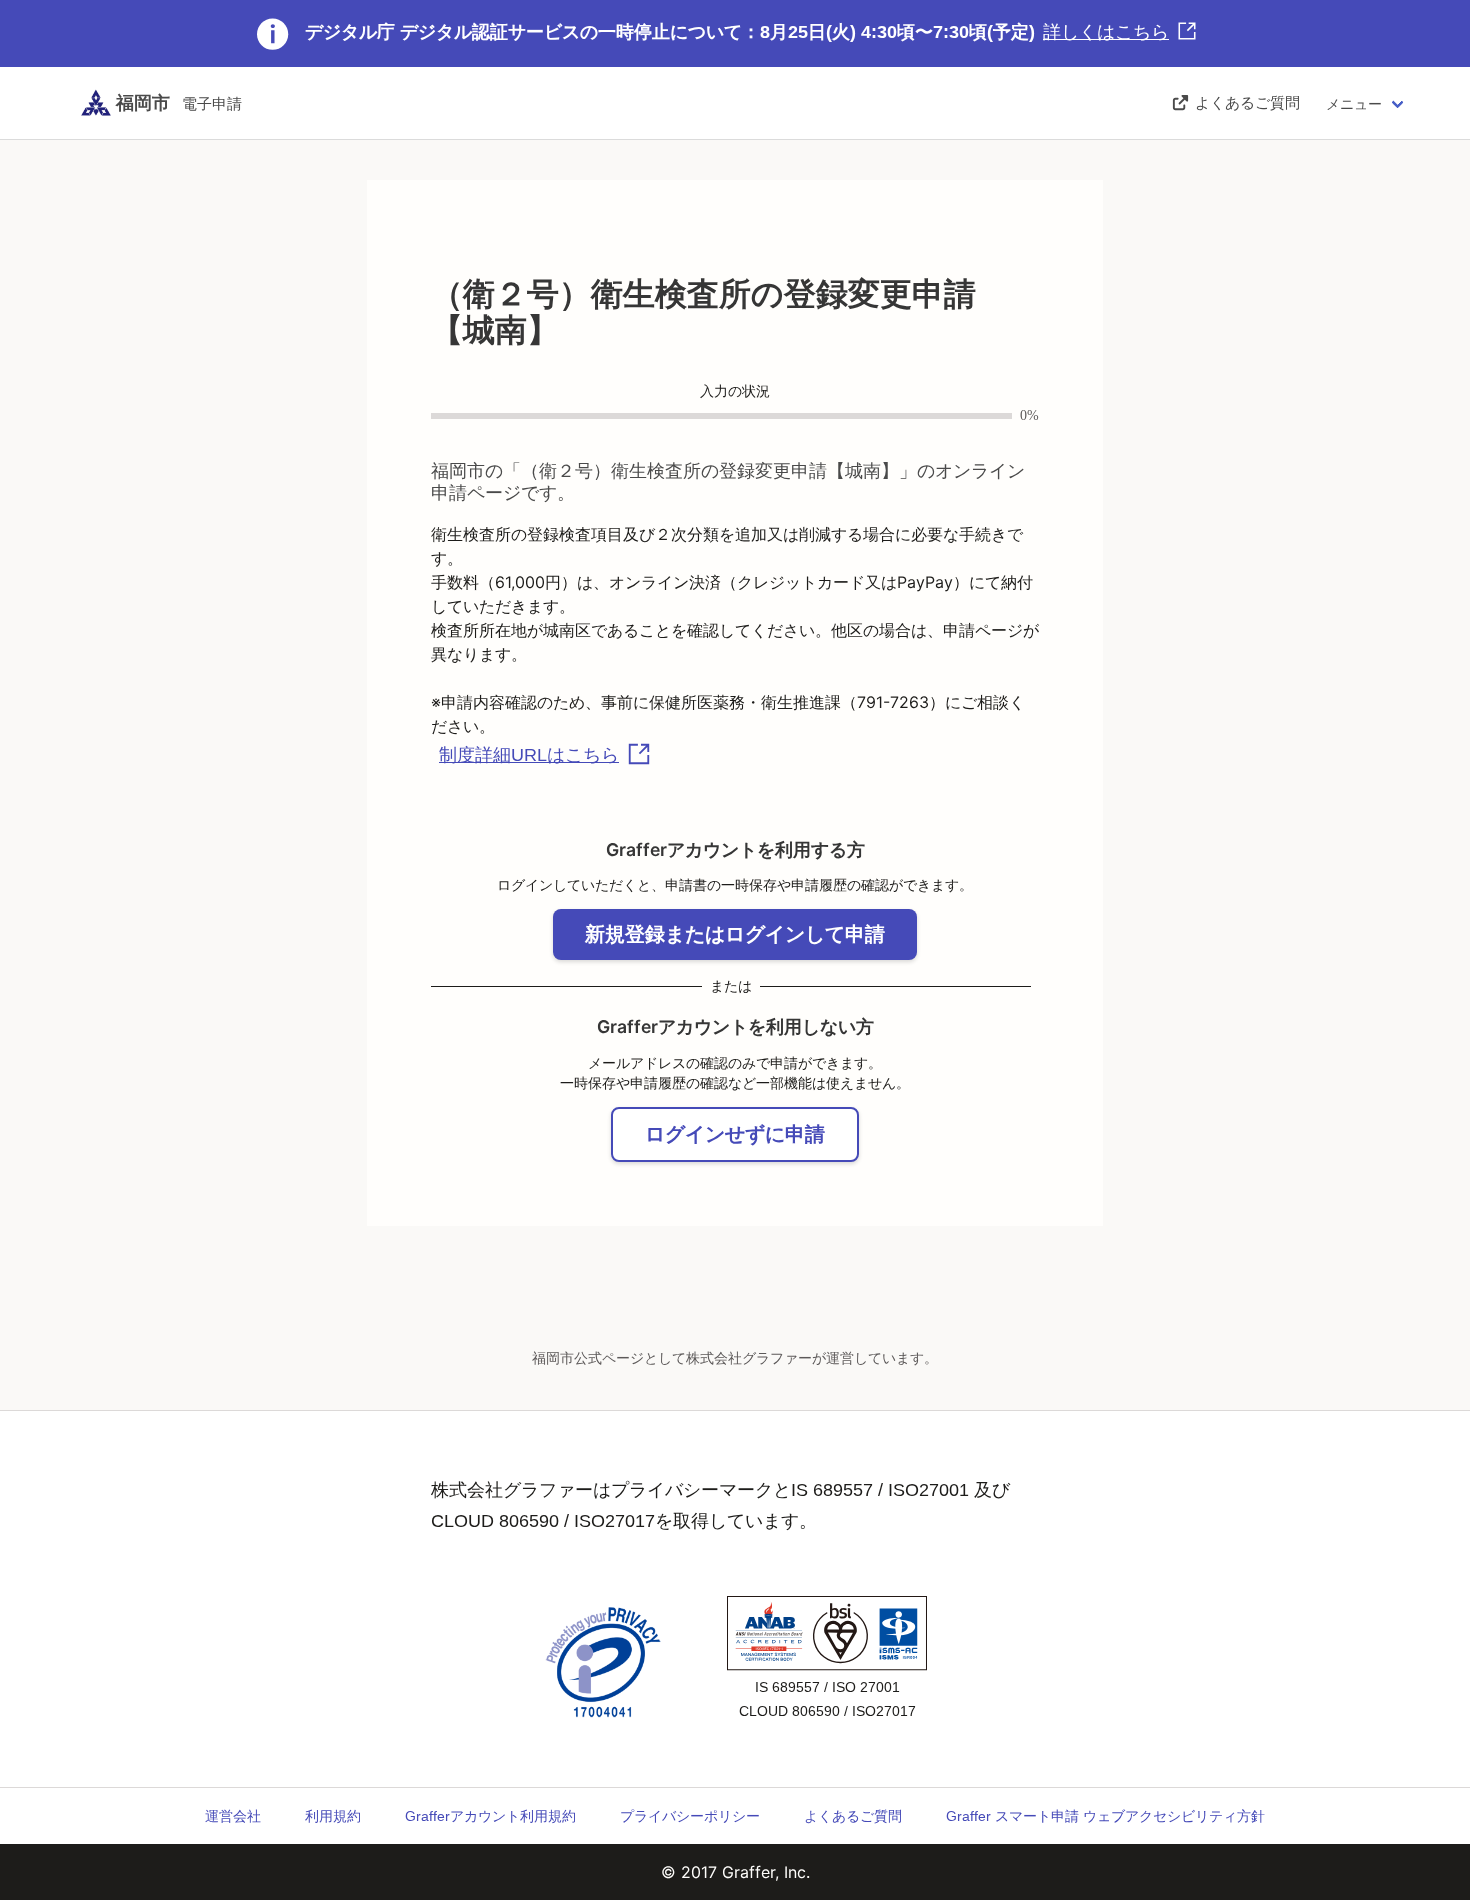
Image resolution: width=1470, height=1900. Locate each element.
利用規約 (333, 1816)
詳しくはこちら (1106, 32)
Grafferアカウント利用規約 (490, 1816)
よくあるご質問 (853, 1816)
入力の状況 (735, 391)
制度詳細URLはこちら (529, 755)
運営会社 (233, 1816)
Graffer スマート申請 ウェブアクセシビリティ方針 (1105, 1816)
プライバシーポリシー (690, 1816)
